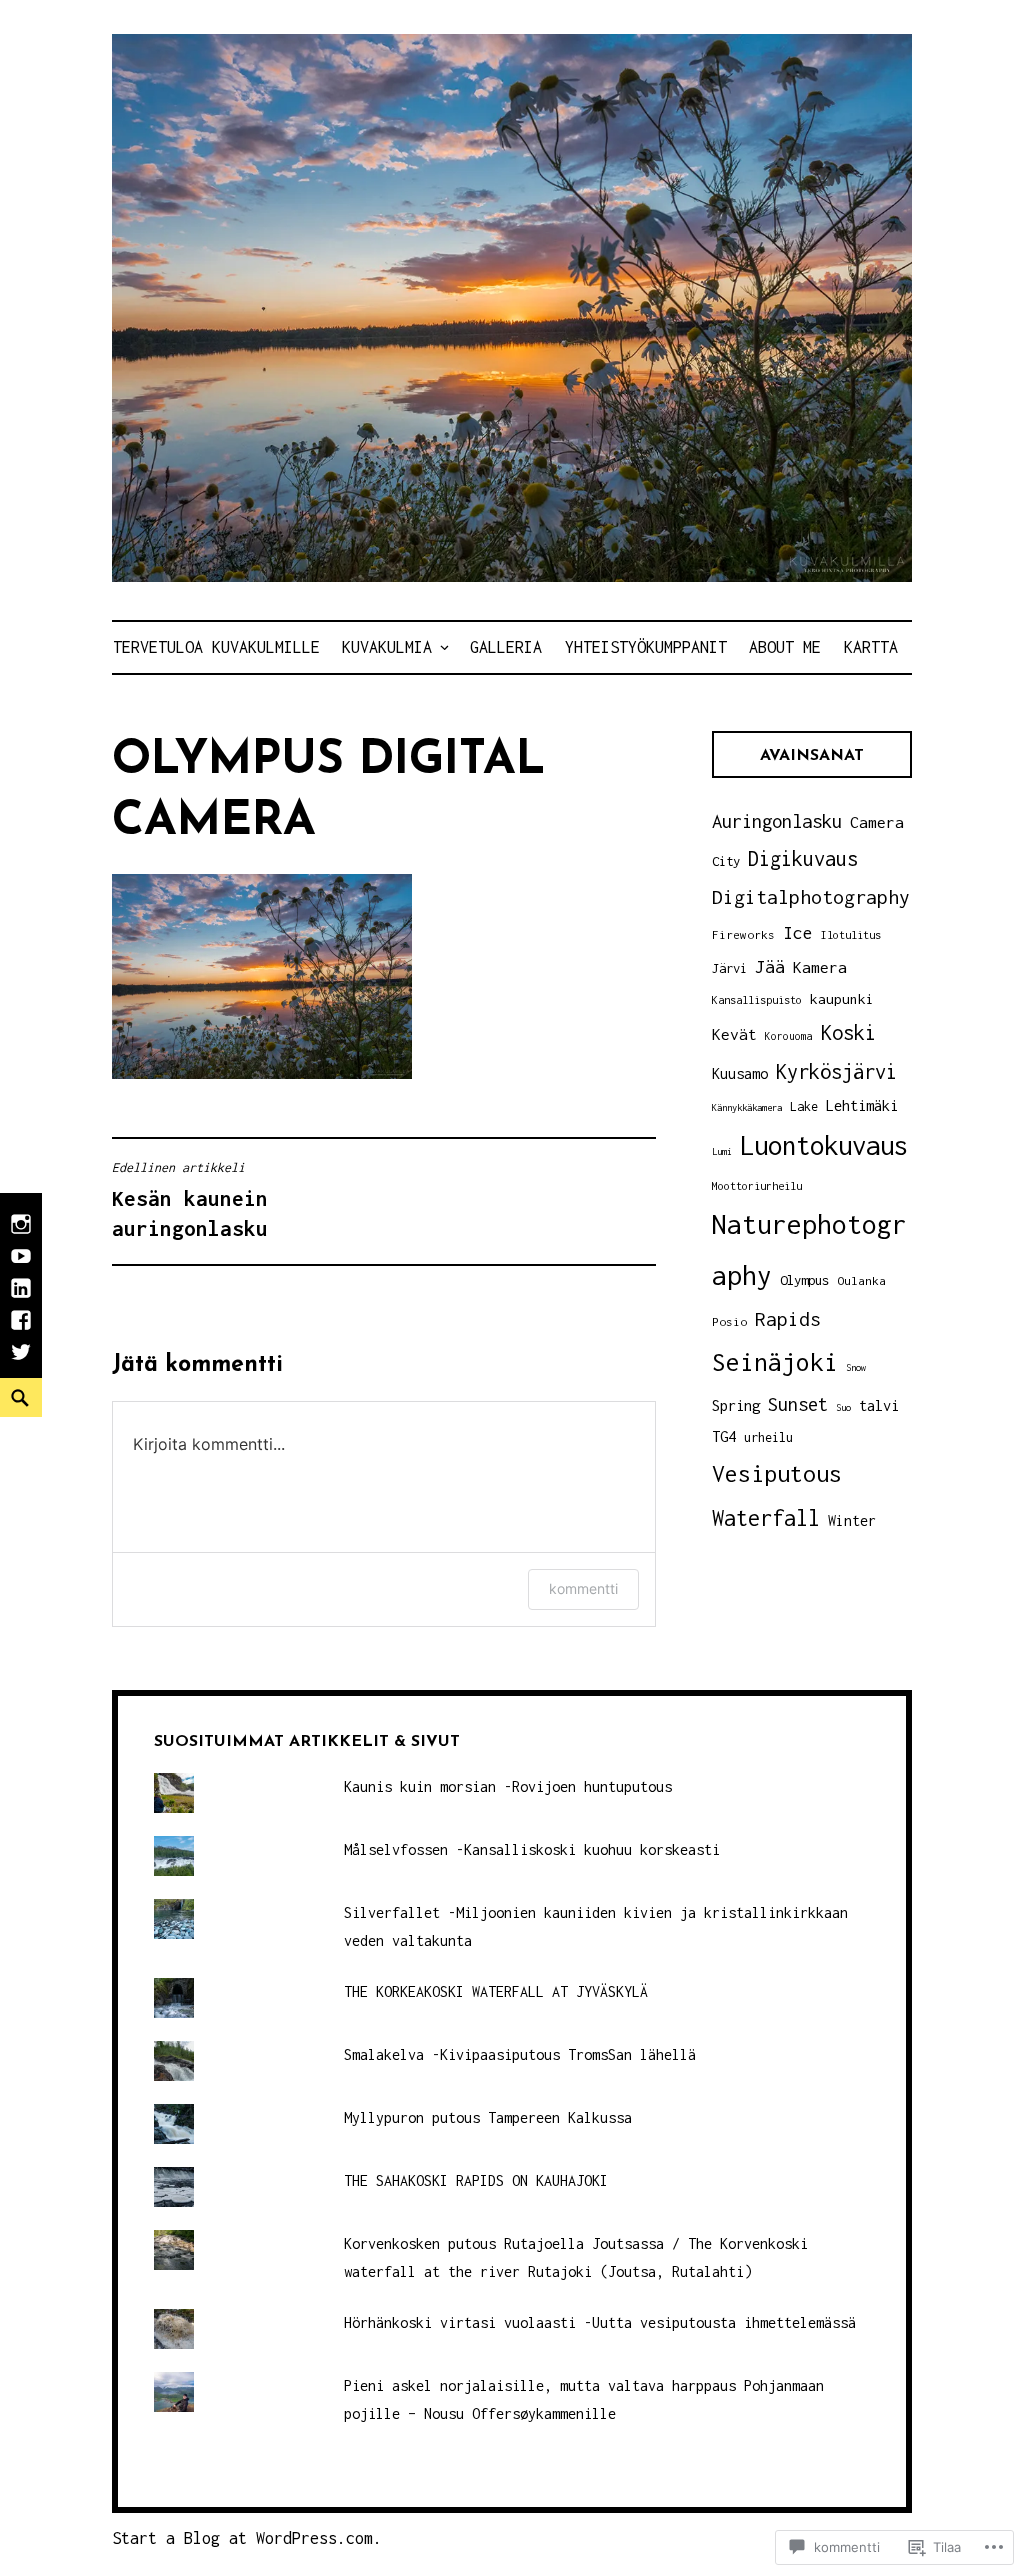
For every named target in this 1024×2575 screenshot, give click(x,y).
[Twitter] (21, 1362)
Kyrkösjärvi (836, 1071)
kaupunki (842, 999)
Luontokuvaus (824, 1145)
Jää (770, 966)
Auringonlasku (777, 821)
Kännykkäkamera (747, 1107)
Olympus (804, 1280)
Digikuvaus (803, 858)
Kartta (871, 647)
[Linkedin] (21, 1298)
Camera (877, 822)
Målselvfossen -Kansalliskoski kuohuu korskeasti (532, 1849)
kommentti (583, 1588)
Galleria (506, 647)
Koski (848, 1032)
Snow (856, 1367)
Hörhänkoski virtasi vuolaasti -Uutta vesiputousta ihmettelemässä (600, 2322)
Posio (729, 1321)
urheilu (768, 1437)
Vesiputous (777, 1473)
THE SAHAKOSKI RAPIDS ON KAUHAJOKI (476, 2180)
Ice (798, 932)
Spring (736, 1405)
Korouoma (789, 1036)
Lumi (722, 1151)
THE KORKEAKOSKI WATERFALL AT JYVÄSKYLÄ (496, 1991)
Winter (852, 1520)
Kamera (820, 967)
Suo (843, 1407)
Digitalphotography (811, 896)
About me (785, 647)
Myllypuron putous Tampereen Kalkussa (488, 2117)
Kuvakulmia (387, 647)
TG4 (724, 1436)
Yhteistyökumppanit (646, 647)
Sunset (798, 1404)
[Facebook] (21, 1330)
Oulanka (861, 1280)
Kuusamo (740, 1073)
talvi (879, 1405)
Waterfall (766, 1518)
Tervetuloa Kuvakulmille (216, 647)
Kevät (734, 1034)
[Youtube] (21, 1266)
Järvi (729, 968)
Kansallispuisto (757, 999)
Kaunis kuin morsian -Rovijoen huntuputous (508, 1786)
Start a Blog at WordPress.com (242, 2538)
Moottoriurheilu (757, 1185)
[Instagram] (21, 1234)
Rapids (788, 1319)
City (726, 861)
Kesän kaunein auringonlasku (190, 1199)
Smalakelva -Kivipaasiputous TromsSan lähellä (520, 2054)
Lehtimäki (862, 1105)
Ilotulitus (851, 934)
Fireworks (743, 934)
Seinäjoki (775, 1362)
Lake (804, 1106)
